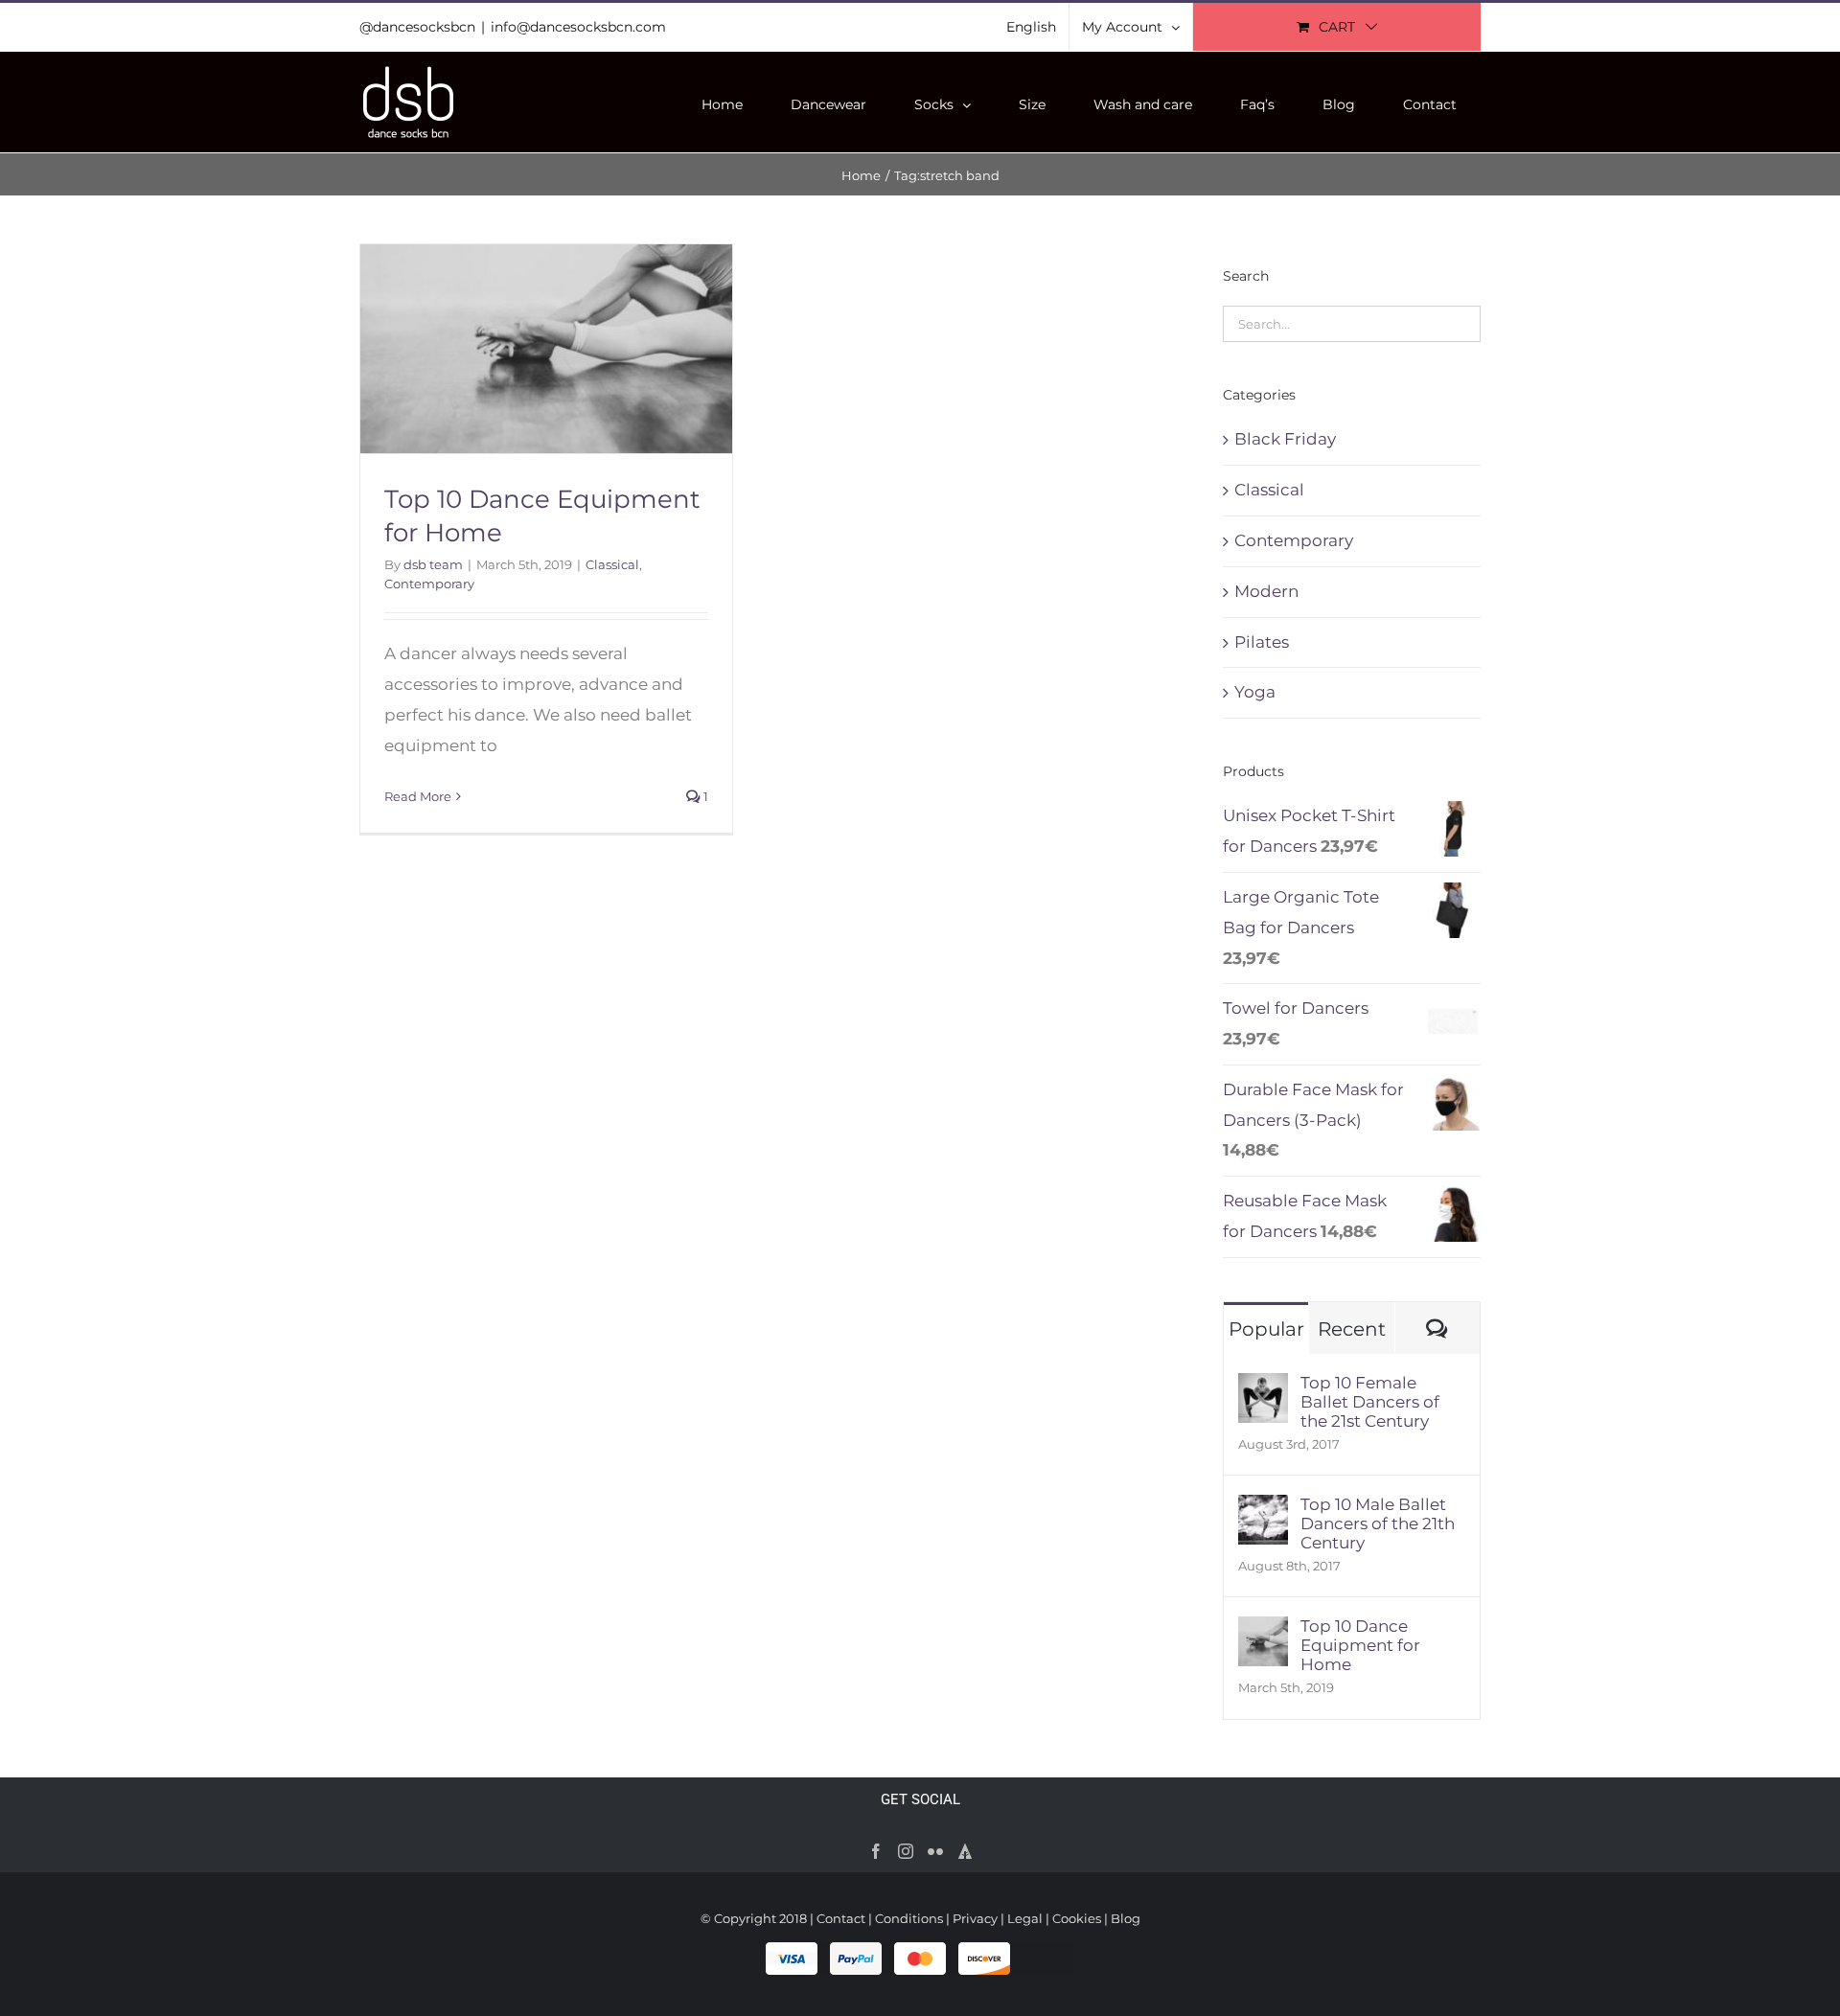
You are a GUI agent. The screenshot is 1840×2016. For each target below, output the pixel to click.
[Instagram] (906, 1851)
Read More (418, 796)
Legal (1025, 1918)
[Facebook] (876, 1851)
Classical (612, 564)
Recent (1352, 1329)
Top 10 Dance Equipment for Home (1360, 1645)
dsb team (433, 564)
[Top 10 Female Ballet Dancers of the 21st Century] (1263, 1387)
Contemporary (429, 584)
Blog (1126, 1918)
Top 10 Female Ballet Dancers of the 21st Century (1370, 1402)
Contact (841, 1918)
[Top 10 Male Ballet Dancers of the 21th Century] (1263, 1509)
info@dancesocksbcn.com (578, 27)
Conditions (909, 1918)
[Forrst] (965, 1851)
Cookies (1077, 1918)
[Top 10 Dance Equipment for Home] (1263, 1631)
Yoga (1255, 692)
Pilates (1262, 642)
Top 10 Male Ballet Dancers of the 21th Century (1378, 1523)
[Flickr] (935, 1851)
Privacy (975, 1918)
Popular (1266, 1329)
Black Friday (1285, 439)
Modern (1266, 591)
